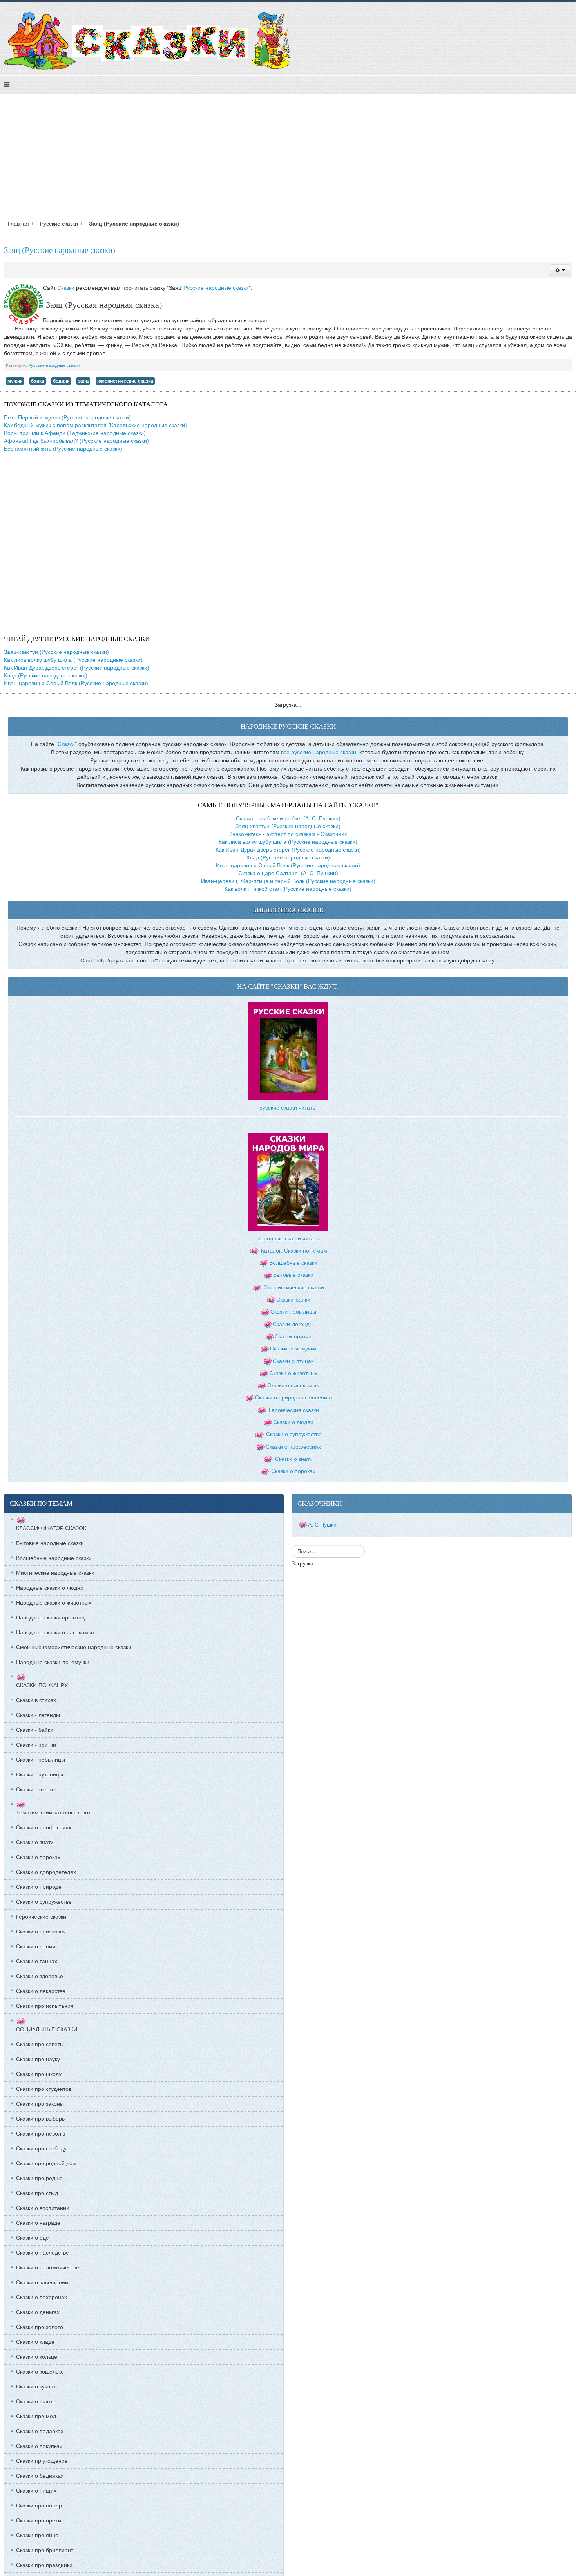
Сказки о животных (293, 1373)
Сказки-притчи (293, 1336)
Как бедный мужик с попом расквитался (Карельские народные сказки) (95, 425)
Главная (18, 224)
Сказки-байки (293, 1300)
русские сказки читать (287, 1108)
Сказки (66, 288)
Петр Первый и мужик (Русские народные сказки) (67, 417)
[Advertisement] (288, 159)
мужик (15, 381)
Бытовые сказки (293, 1275)
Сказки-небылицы (293, 1312)
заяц (83, 381)
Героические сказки (294, 1410)
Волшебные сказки (293, 1263)
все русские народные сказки (319, 752)
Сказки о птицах (293, 1361)
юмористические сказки (125, 381)
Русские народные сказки (216, 288)
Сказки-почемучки (293, 1348)
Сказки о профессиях (293, 1447)
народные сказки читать (288, 1238)
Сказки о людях (293, 1422)
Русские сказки (59, 224)
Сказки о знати (294, 1459)
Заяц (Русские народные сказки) (60, 250)
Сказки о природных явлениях (294, 1397)
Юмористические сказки (293, 1287)
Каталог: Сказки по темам (293, 1251)
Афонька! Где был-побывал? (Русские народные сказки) (76, 441)
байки (38, 381)
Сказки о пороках (293, 1471)
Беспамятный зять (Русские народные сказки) (63, 449)
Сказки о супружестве (294, 1434)
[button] (560, 270)
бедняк (61, 381)
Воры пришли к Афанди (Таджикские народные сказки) (75, 433)
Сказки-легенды (293, 1324)
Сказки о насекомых (293, 1385)
